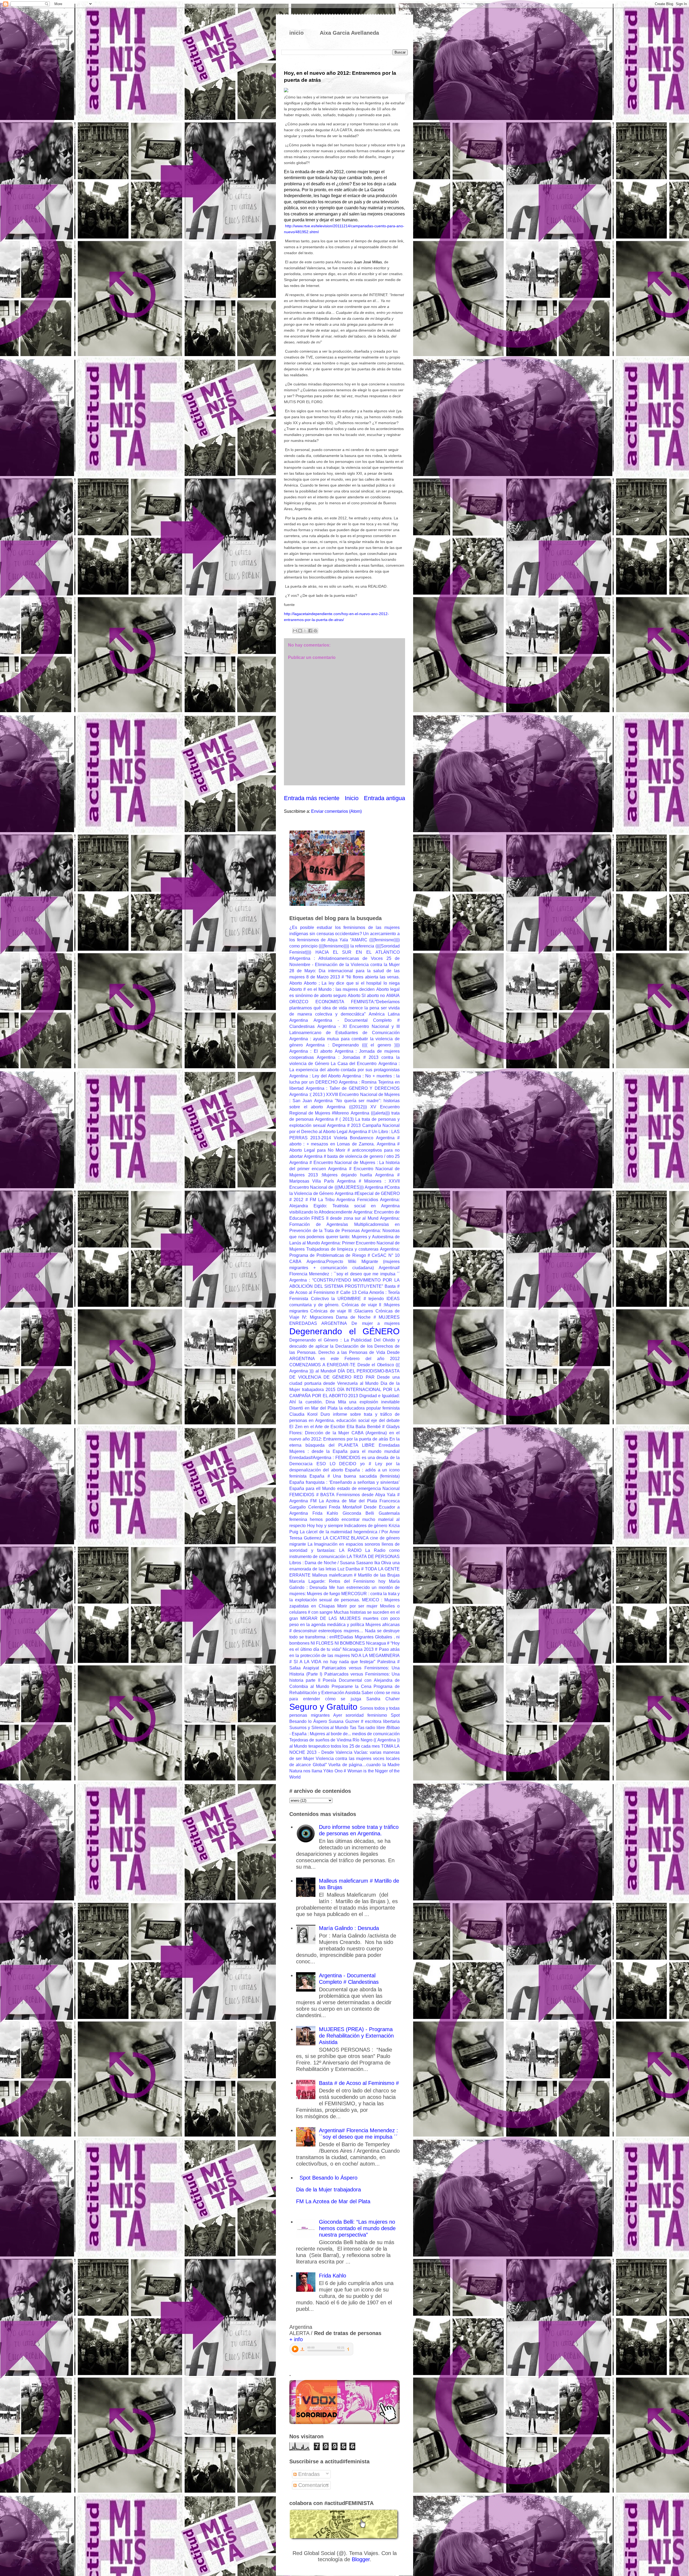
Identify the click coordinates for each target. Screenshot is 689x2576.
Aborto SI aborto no (366, 996)
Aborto (296, 983)
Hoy (311, 1526)
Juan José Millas (368, 262)
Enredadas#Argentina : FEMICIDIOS (325, 1458)
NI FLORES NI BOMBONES (338, 1643)
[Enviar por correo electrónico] (295, 631)
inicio (296, 33)
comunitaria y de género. (314, 1305)
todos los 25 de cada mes (355, 1746)
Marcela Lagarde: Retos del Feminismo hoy (337, 1581)
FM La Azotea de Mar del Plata (344, 1501)
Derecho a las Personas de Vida (352, 1352)
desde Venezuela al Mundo (351, 1383)
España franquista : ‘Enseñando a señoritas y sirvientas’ (344, 1482)
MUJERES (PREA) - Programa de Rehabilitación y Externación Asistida (356, 2036)
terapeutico (319, 1746)
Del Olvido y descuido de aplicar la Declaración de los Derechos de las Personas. (344, 1346)
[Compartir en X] (305, 631)
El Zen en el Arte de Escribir (317, 1427)
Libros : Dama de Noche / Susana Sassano (331, 1563)
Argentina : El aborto (311, 1051)
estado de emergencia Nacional (368, 1489)
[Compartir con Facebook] (310, 631)
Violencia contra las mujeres (344, 1759)
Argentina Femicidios (357, 1200)
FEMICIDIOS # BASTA (312, 1495)
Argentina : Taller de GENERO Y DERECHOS (353, 1088)
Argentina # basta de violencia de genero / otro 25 (352, 1156)
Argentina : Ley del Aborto (315, 1076)
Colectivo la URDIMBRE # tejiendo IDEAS (355, 1299)
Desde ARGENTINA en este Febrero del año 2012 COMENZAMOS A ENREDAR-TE (344, 1359)
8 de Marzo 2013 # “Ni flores (335, 977)
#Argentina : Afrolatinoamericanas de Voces (336, 958)
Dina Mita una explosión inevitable (363, 1402)
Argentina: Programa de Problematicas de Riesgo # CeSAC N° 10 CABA (344, 1255)
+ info (296, 2339)
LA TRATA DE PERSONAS (373, 1557)
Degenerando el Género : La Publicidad (330, 1340)
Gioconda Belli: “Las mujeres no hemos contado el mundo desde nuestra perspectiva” (357, 2228)
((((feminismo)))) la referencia (346, 946)
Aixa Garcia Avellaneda (349, 33)
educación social (353, 1420)
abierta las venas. (382, 977)
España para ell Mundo (312, 1489)
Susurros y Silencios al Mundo (319, 1728)
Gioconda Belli (358, 1513)
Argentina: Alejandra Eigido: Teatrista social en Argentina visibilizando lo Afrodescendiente (344, 1206)
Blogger (361, 2559)
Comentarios (313, 2485)
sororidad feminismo (366, 1715)
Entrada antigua (384, 798)
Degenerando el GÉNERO (344, 1331)
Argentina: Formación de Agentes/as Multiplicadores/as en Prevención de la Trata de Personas (344, 1224)
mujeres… (354, 1631)
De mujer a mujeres (376, 1323)
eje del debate (385, 1420)
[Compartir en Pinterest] (315, 631)
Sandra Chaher (383, 1699)
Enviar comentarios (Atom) (336, 811)
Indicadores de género (366, 1526)
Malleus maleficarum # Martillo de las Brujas (356, 1575)
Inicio (352, 798)
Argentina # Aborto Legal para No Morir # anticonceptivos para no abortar (344, 1150)
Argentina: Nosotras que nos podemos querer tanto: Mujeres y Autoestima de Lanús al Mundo (344, 1237)
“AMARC (359, 940)
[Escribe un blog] (300, 631)
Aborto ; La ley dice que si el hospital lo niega (352, 983)
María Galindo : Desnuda (349, 1928)
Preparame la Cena (351, 1686)
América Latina (384, 1014)
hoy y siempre (329, 1526)
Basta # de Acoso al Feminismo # (359, 2083)
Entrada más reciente (312, 798)
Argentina (299, 1020)
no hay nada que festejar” (349, 1662)
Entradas (308, 2474)
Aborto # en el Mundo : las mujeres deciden (332, 989)
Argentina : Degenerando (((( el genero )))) (353, 1045)
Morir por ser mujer (357, 1606)
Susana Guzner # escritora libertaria (364, 1721)
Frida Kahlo (325, 1513)
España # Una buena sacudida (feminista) (355, 1476)
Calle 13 (348, 1292)
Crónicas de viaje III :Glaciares (342, 1311)
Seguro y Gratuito (323, 1707)
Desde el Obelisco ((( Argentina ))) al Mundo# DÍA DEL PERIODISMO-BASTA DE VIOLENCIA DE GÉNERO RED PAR (344, 1371)
